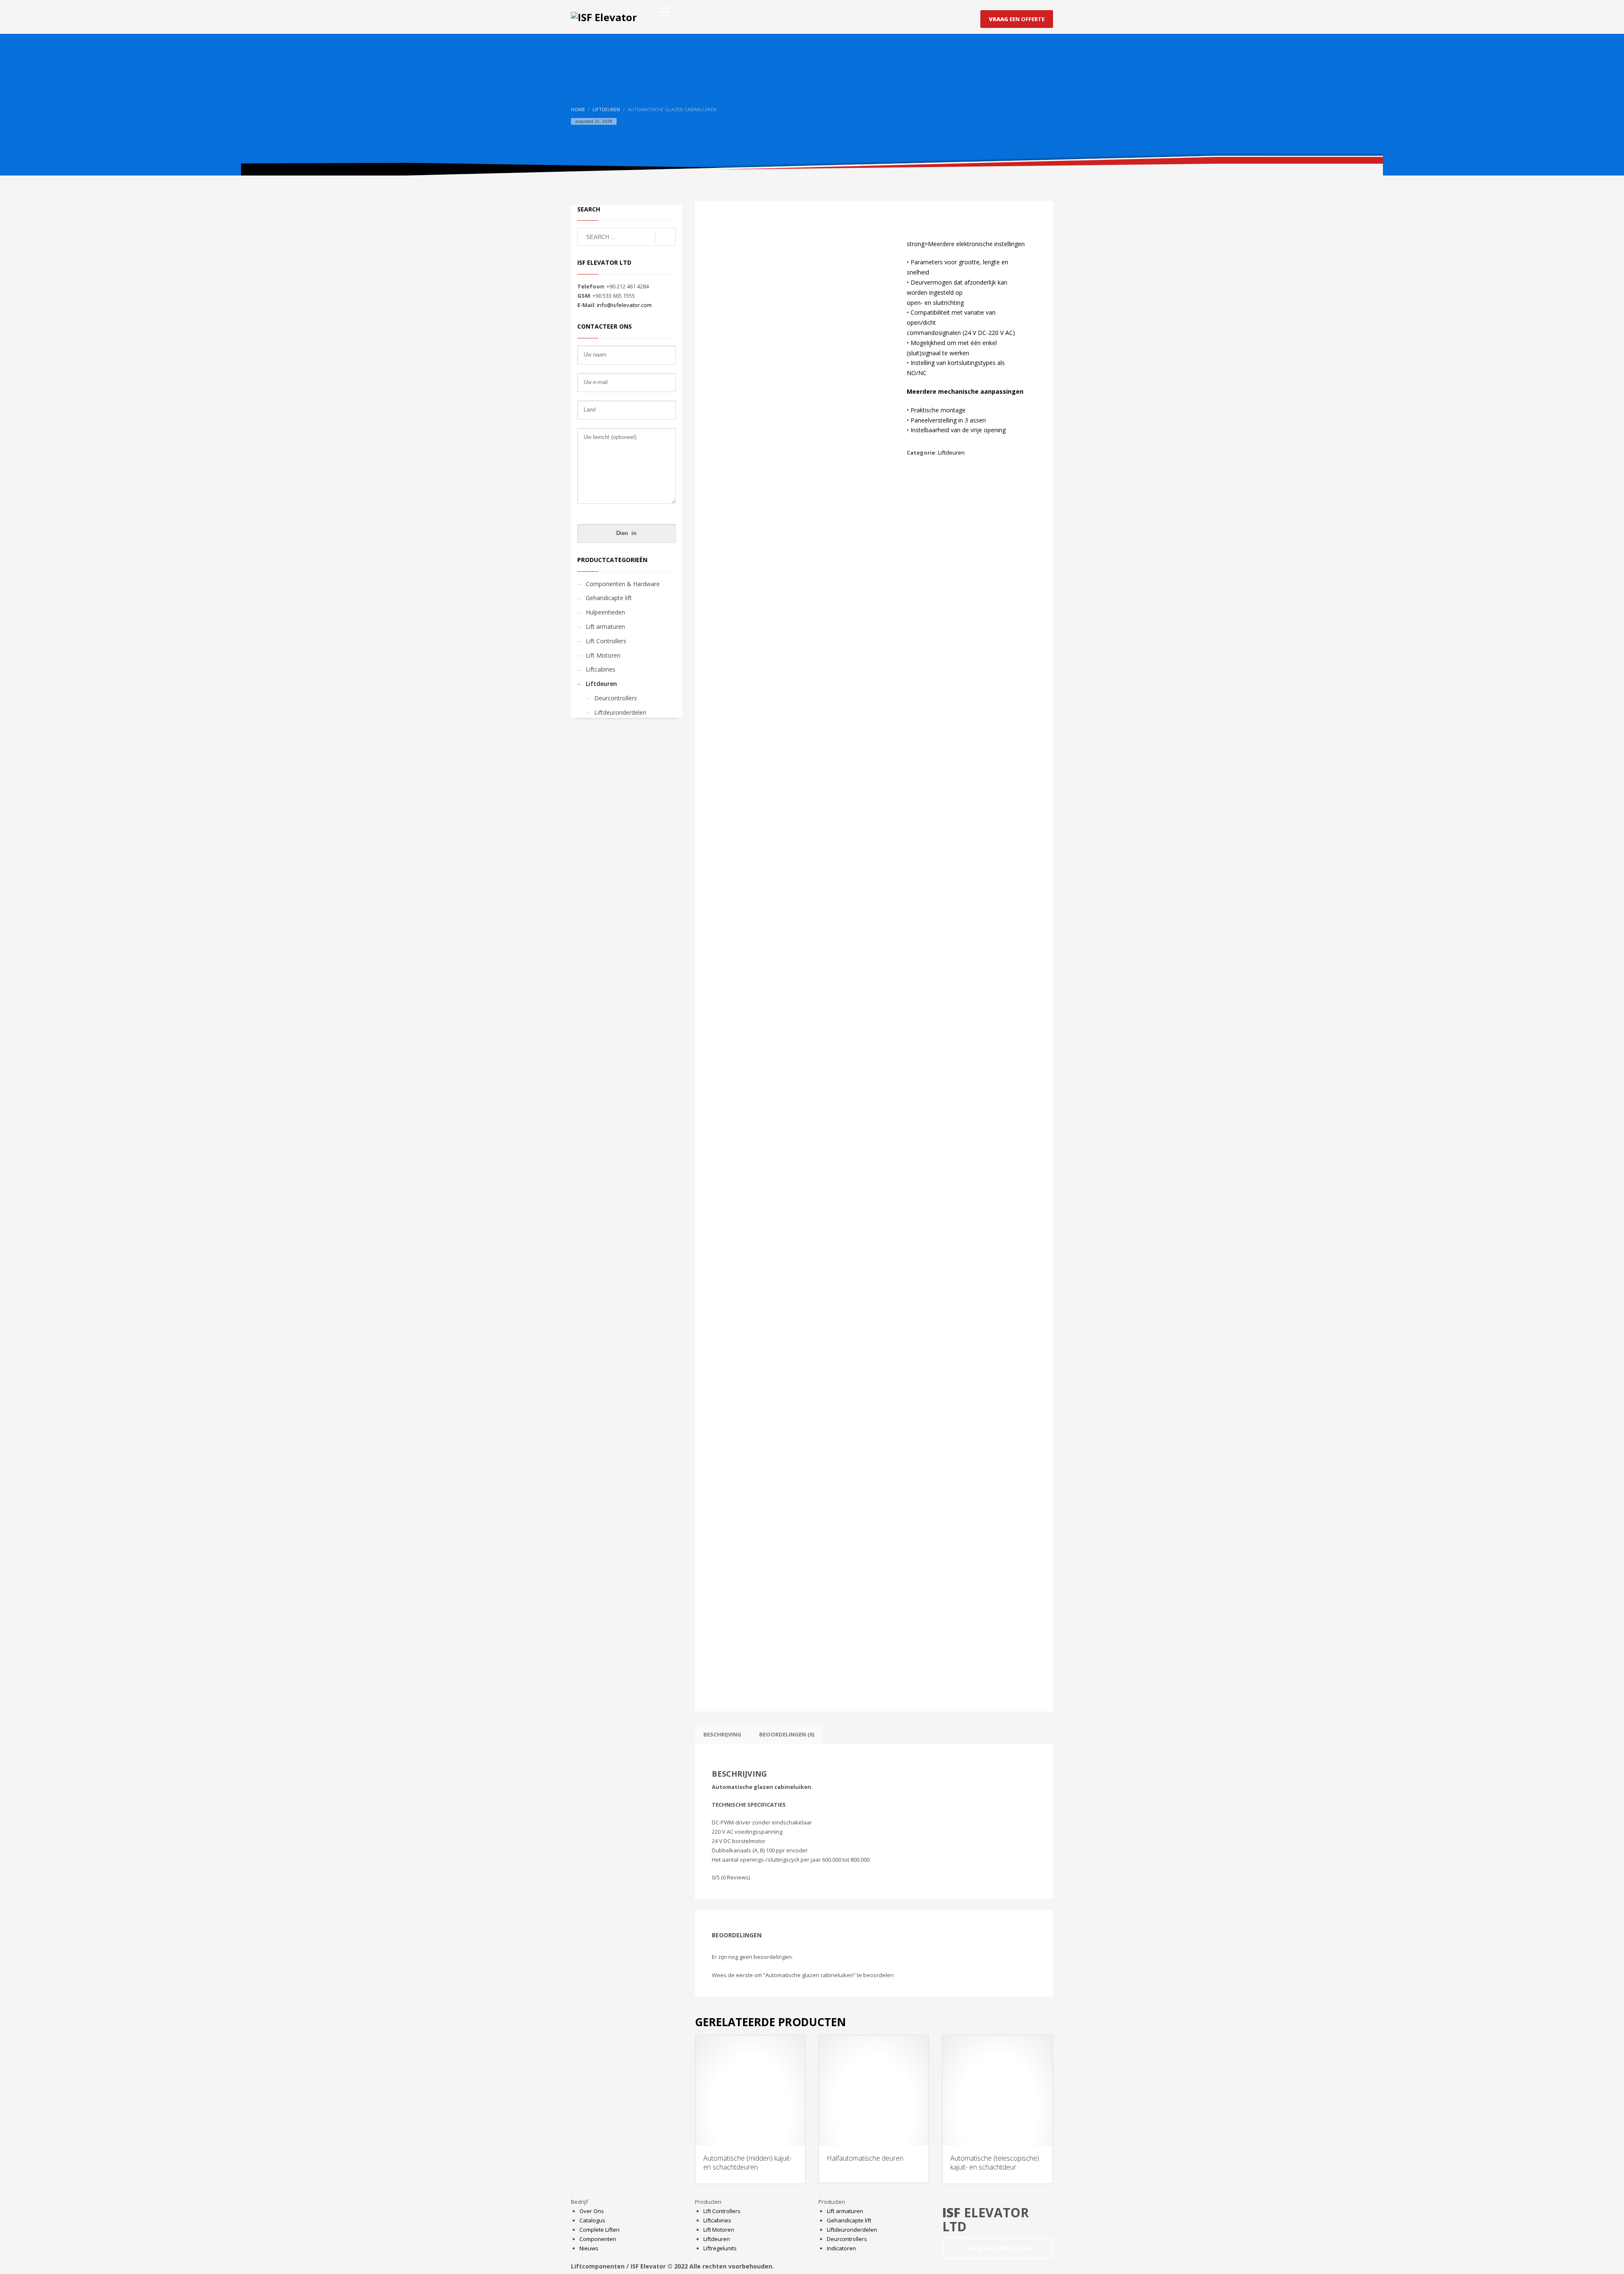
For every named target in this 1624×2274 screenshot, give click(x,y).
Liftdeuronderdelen (620, 712)
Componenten (598, 2239)
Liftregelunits (720, 2248)
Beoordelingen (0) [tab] (787, 1734)
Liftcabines (601, 669)
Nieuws (589, 2248)
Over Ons (592, 2211)
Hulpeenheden (605, 612)
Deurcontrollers (616, 698)
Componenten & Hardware (623, 584)
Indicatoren (841, 2248)
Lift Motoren (603, 655)
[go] (665, 237)
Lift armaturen (605, 627)
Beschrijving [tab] (722, 1734)
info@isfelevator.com (624, 305)
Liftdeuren (951, 453)
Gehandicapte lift (609, 598)
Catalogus (592, 2220)
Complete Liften (599, 2230)
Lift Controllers (606, 641)
